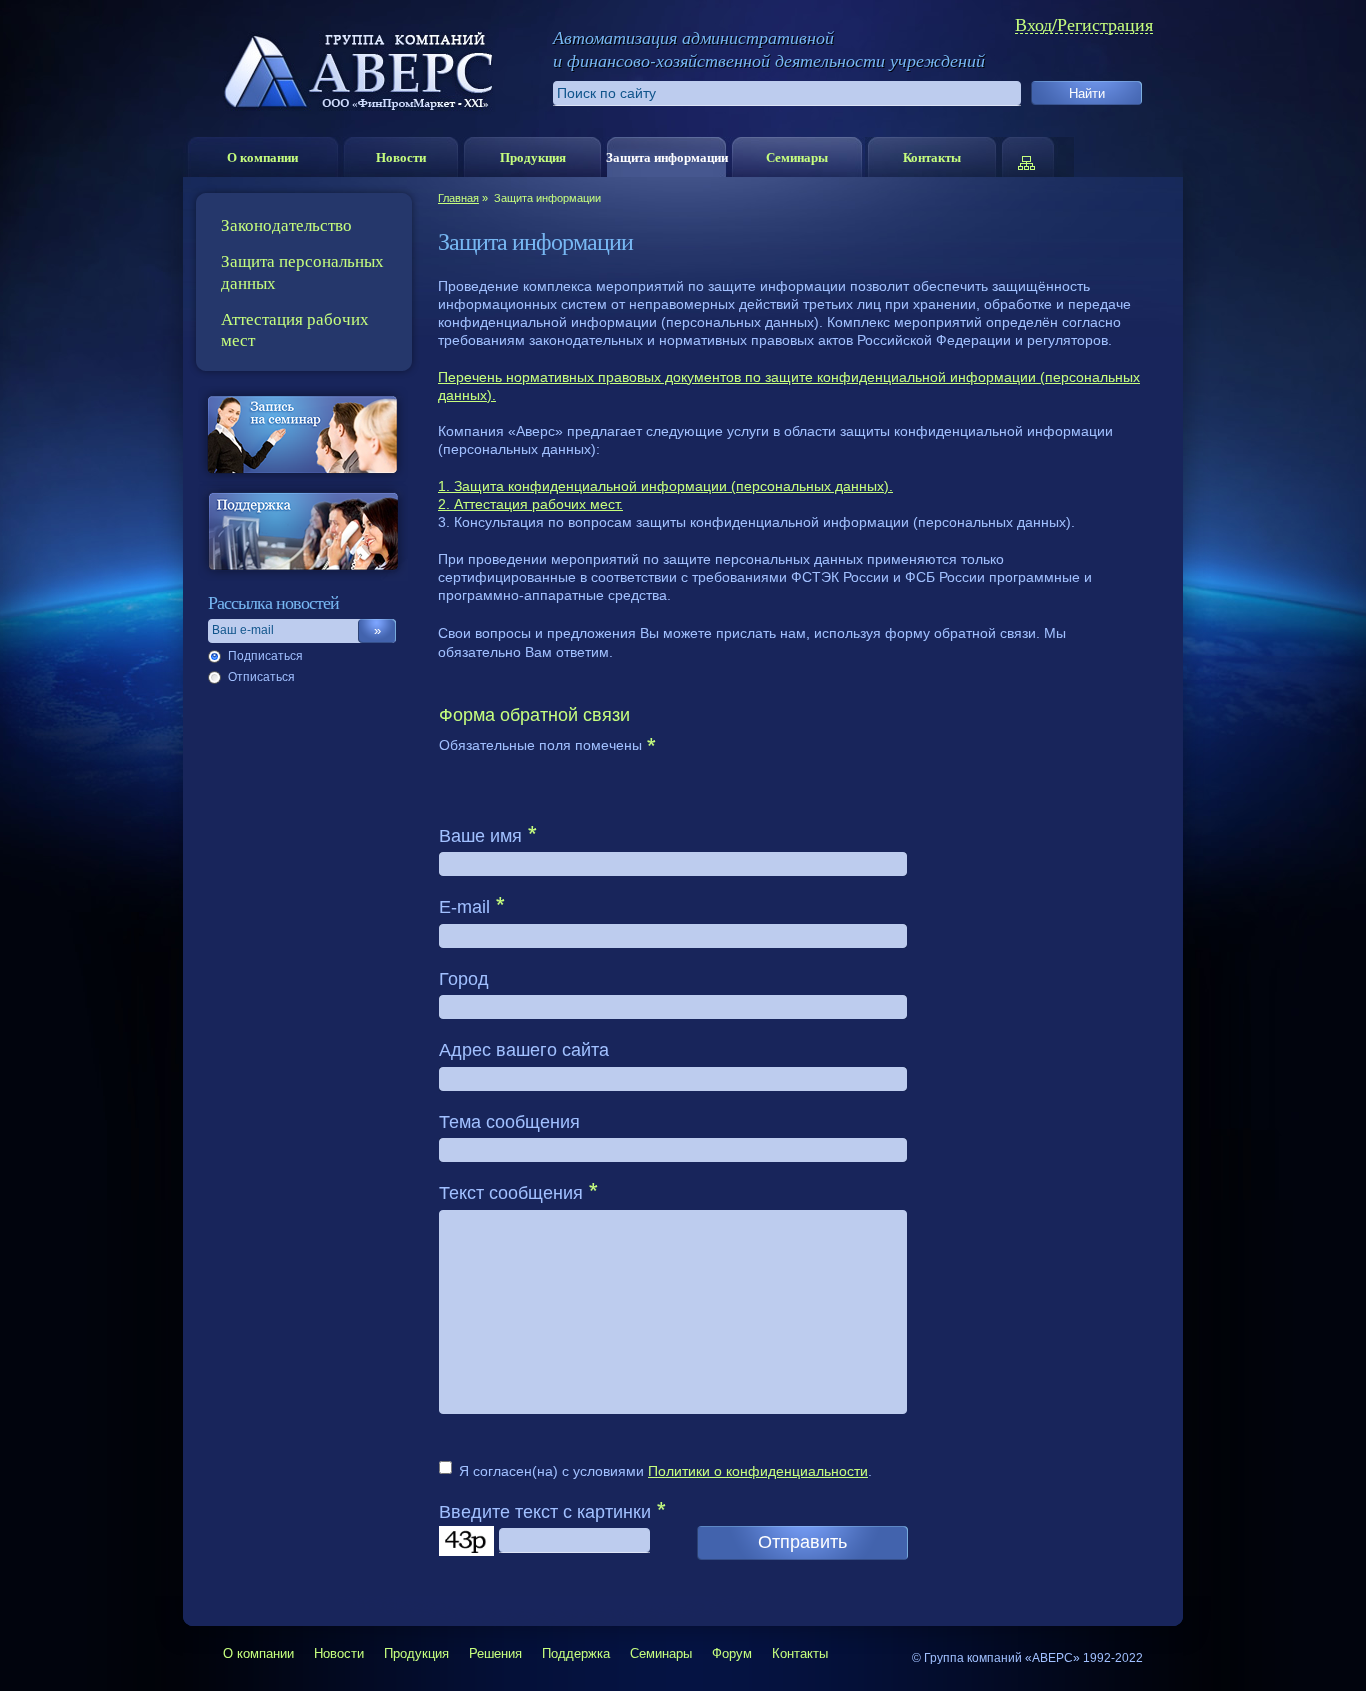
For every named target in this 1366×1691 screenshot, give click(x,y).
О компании (262, 156)
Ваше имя (480, 836)
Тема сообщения (509, 1122)
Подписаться (265, 656)
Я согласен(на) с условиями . (665, 1471)
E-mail (464, 907)
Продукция (533, 156)
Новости (401, 156)
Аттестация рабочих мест (295, 329)
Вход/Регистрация (1084, 24)
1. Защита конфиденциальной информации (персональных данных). (665, 486)
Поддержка (576, 1653)
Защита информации (667, 156)
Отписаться (261, 677)
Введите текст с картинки (545, 1512)
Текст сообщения (511, 1193)
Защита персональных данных (302, 271)
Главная (458, 198)
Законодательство (286, 224)
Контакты (932, 156)
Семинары (797, 156)
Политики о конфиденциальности (758, 1471)
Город (464, 979)
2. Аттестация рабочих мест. (530, 504)
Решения (495, 1653)
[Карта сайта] (1036, 157)
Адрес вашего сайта (524, 1050)
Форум (732, 1653)
